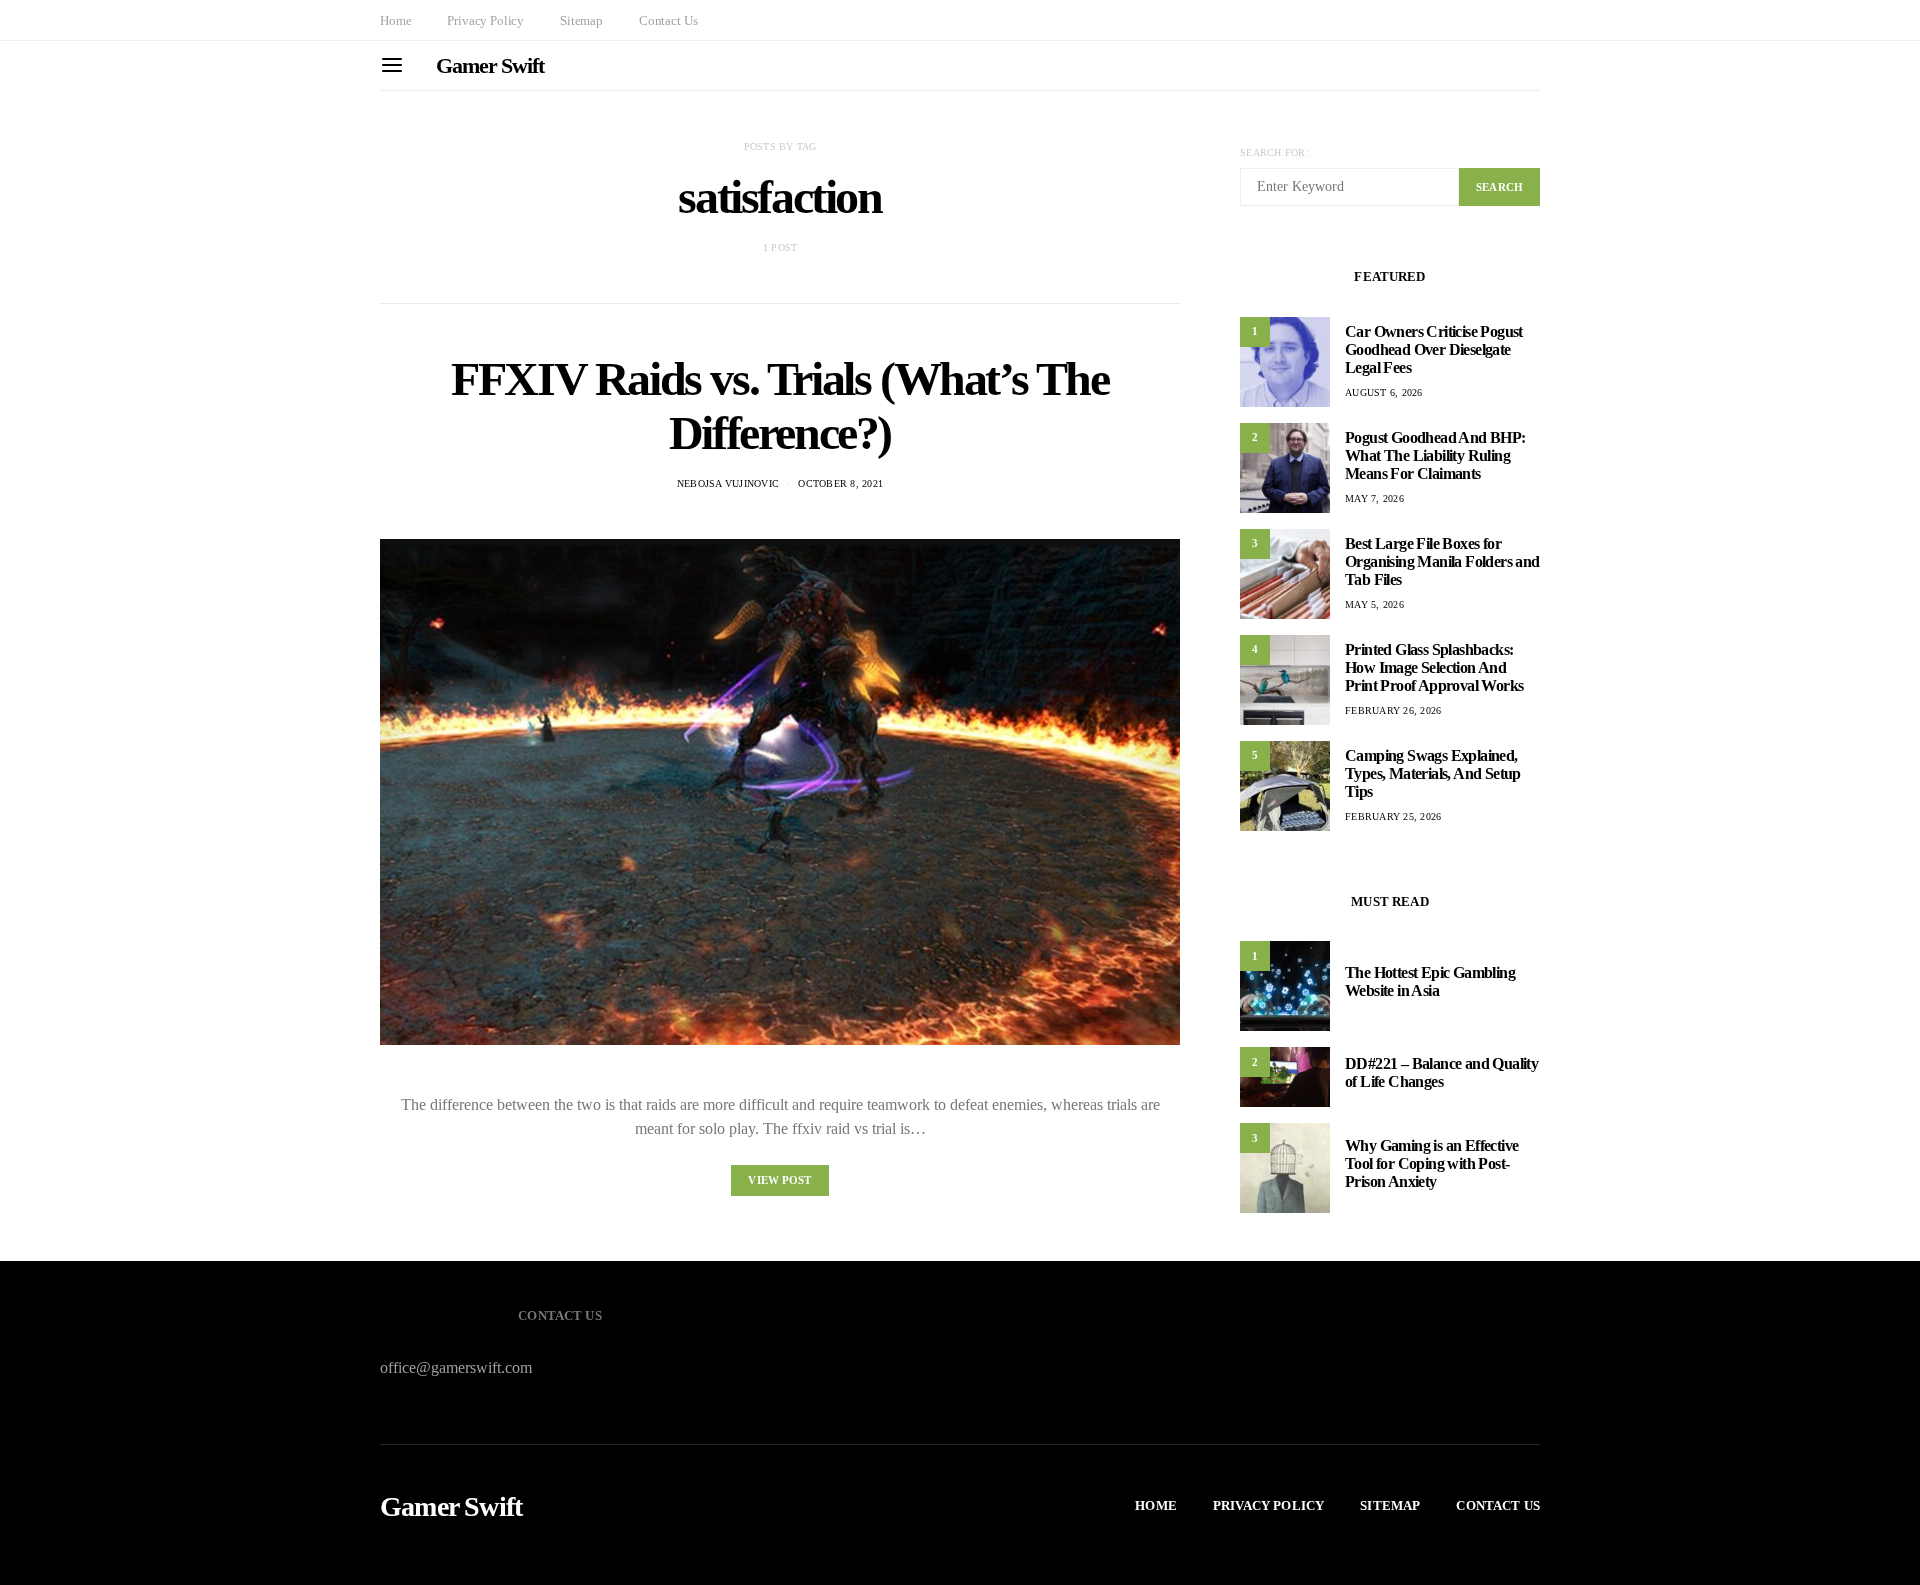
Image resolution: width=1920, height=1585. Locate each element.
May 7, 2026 (1374, 498)
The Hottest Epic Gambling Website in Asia (1430, 981)
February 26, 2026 (1393, 710)
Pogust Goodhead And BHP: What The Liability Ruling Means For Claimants (1435, 455)
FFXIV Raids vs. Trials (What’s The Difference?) (779, 405)
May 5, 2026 (1374, 604)
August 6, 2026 (1384, 392)
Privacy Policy (485, 20)
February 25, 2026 (1393, 816)
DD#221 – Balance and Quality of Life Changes (1441, 1072)
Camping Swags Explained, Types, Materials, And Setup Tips (1433, 773)
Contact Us (668, 20)
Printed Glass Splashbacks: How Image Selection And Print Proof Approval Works (1434, 667)
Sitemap (581, 20)
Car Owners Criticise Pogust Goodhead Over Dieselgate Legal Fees (1434, 349)
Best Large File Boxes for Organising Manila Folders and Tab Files (1442, 561)
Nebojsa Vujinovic (728, 483)
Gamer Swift (490, 65)
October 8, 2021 (840, 483)
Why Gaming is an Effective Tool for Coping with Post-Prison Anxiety (1431, 1163)
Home (395, 20)
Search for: (1274, 152)
